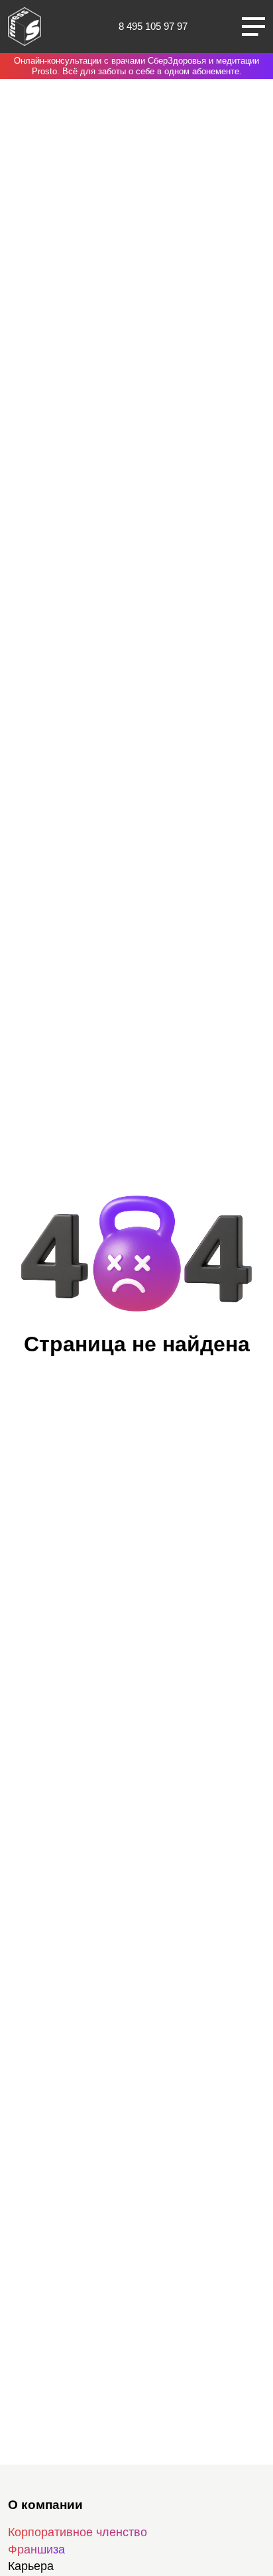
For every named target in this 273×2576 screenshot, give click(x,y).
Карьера (31, 2566)
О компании (45, 2505)
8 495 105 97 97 (153, 26)
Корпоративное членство (78, 2532)
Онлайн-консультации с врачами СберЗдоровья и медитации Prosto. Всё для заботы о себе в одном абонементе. (136, 66)
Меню (253, 27)
